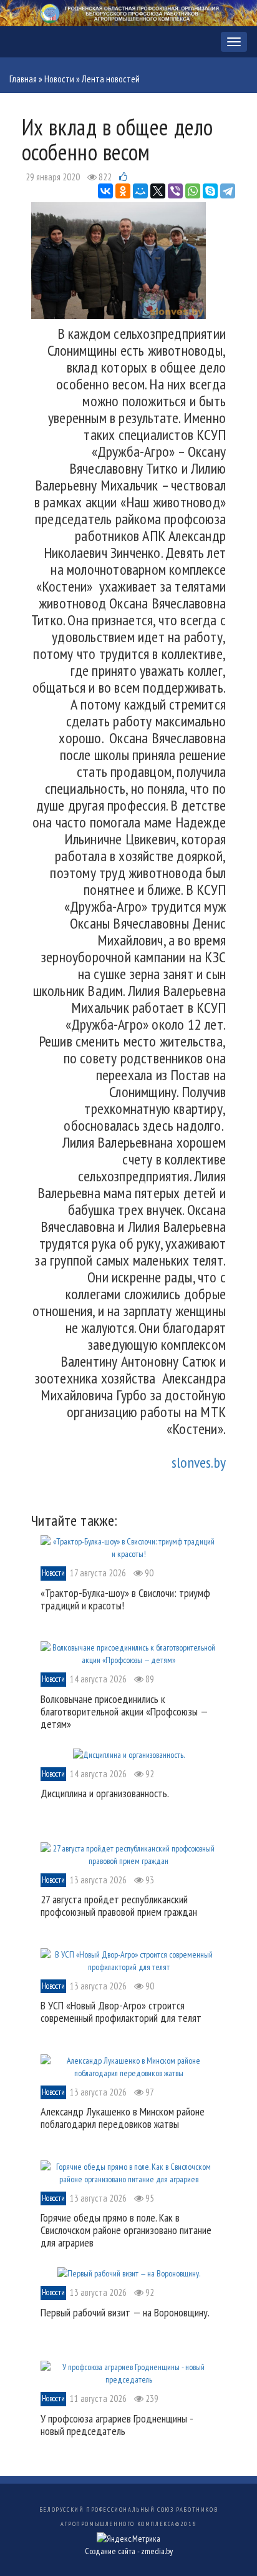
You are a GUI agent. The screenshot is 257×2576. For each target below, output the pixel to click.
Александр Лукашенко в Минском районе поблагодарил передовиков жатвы (123, 2118)
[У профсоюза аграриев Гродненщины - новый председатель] (128, 2373)
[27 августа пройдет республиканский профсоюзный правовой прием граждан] (128, 1853)
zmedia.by (157, 2551)
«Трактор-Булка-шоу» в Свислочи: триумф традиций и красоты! (125, 1599)
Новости (59, 79)
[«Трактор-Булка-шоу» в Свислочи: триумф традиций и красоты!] (128, 1547)
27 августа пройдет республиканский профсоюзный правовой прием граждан (119, 1905)
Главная (23, 79)
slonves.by (199, 1462)
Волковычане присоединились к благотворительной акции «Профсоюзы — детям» (124, 1711)
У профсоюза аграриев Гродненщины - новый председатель (117, 2425)
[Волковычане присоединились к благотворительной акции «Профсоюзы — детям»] (128, 1653)
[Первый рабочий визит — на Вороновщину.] (129, 2273)
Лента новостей (111, 79)
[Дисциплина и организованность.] (129, 1754)
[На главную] (128, 12)
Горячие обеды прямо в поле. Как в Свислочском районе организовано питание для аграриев (126, 2230)
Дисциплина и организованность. (105, 1793)
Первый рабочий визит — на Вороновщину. (125, 2312)
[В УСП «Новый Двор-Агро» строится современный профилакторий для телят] (128, 1959)
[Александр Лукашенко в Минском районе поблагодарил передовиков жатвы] (128, 2066)
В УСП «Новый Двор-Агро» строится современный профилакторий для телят (121, 2012)
